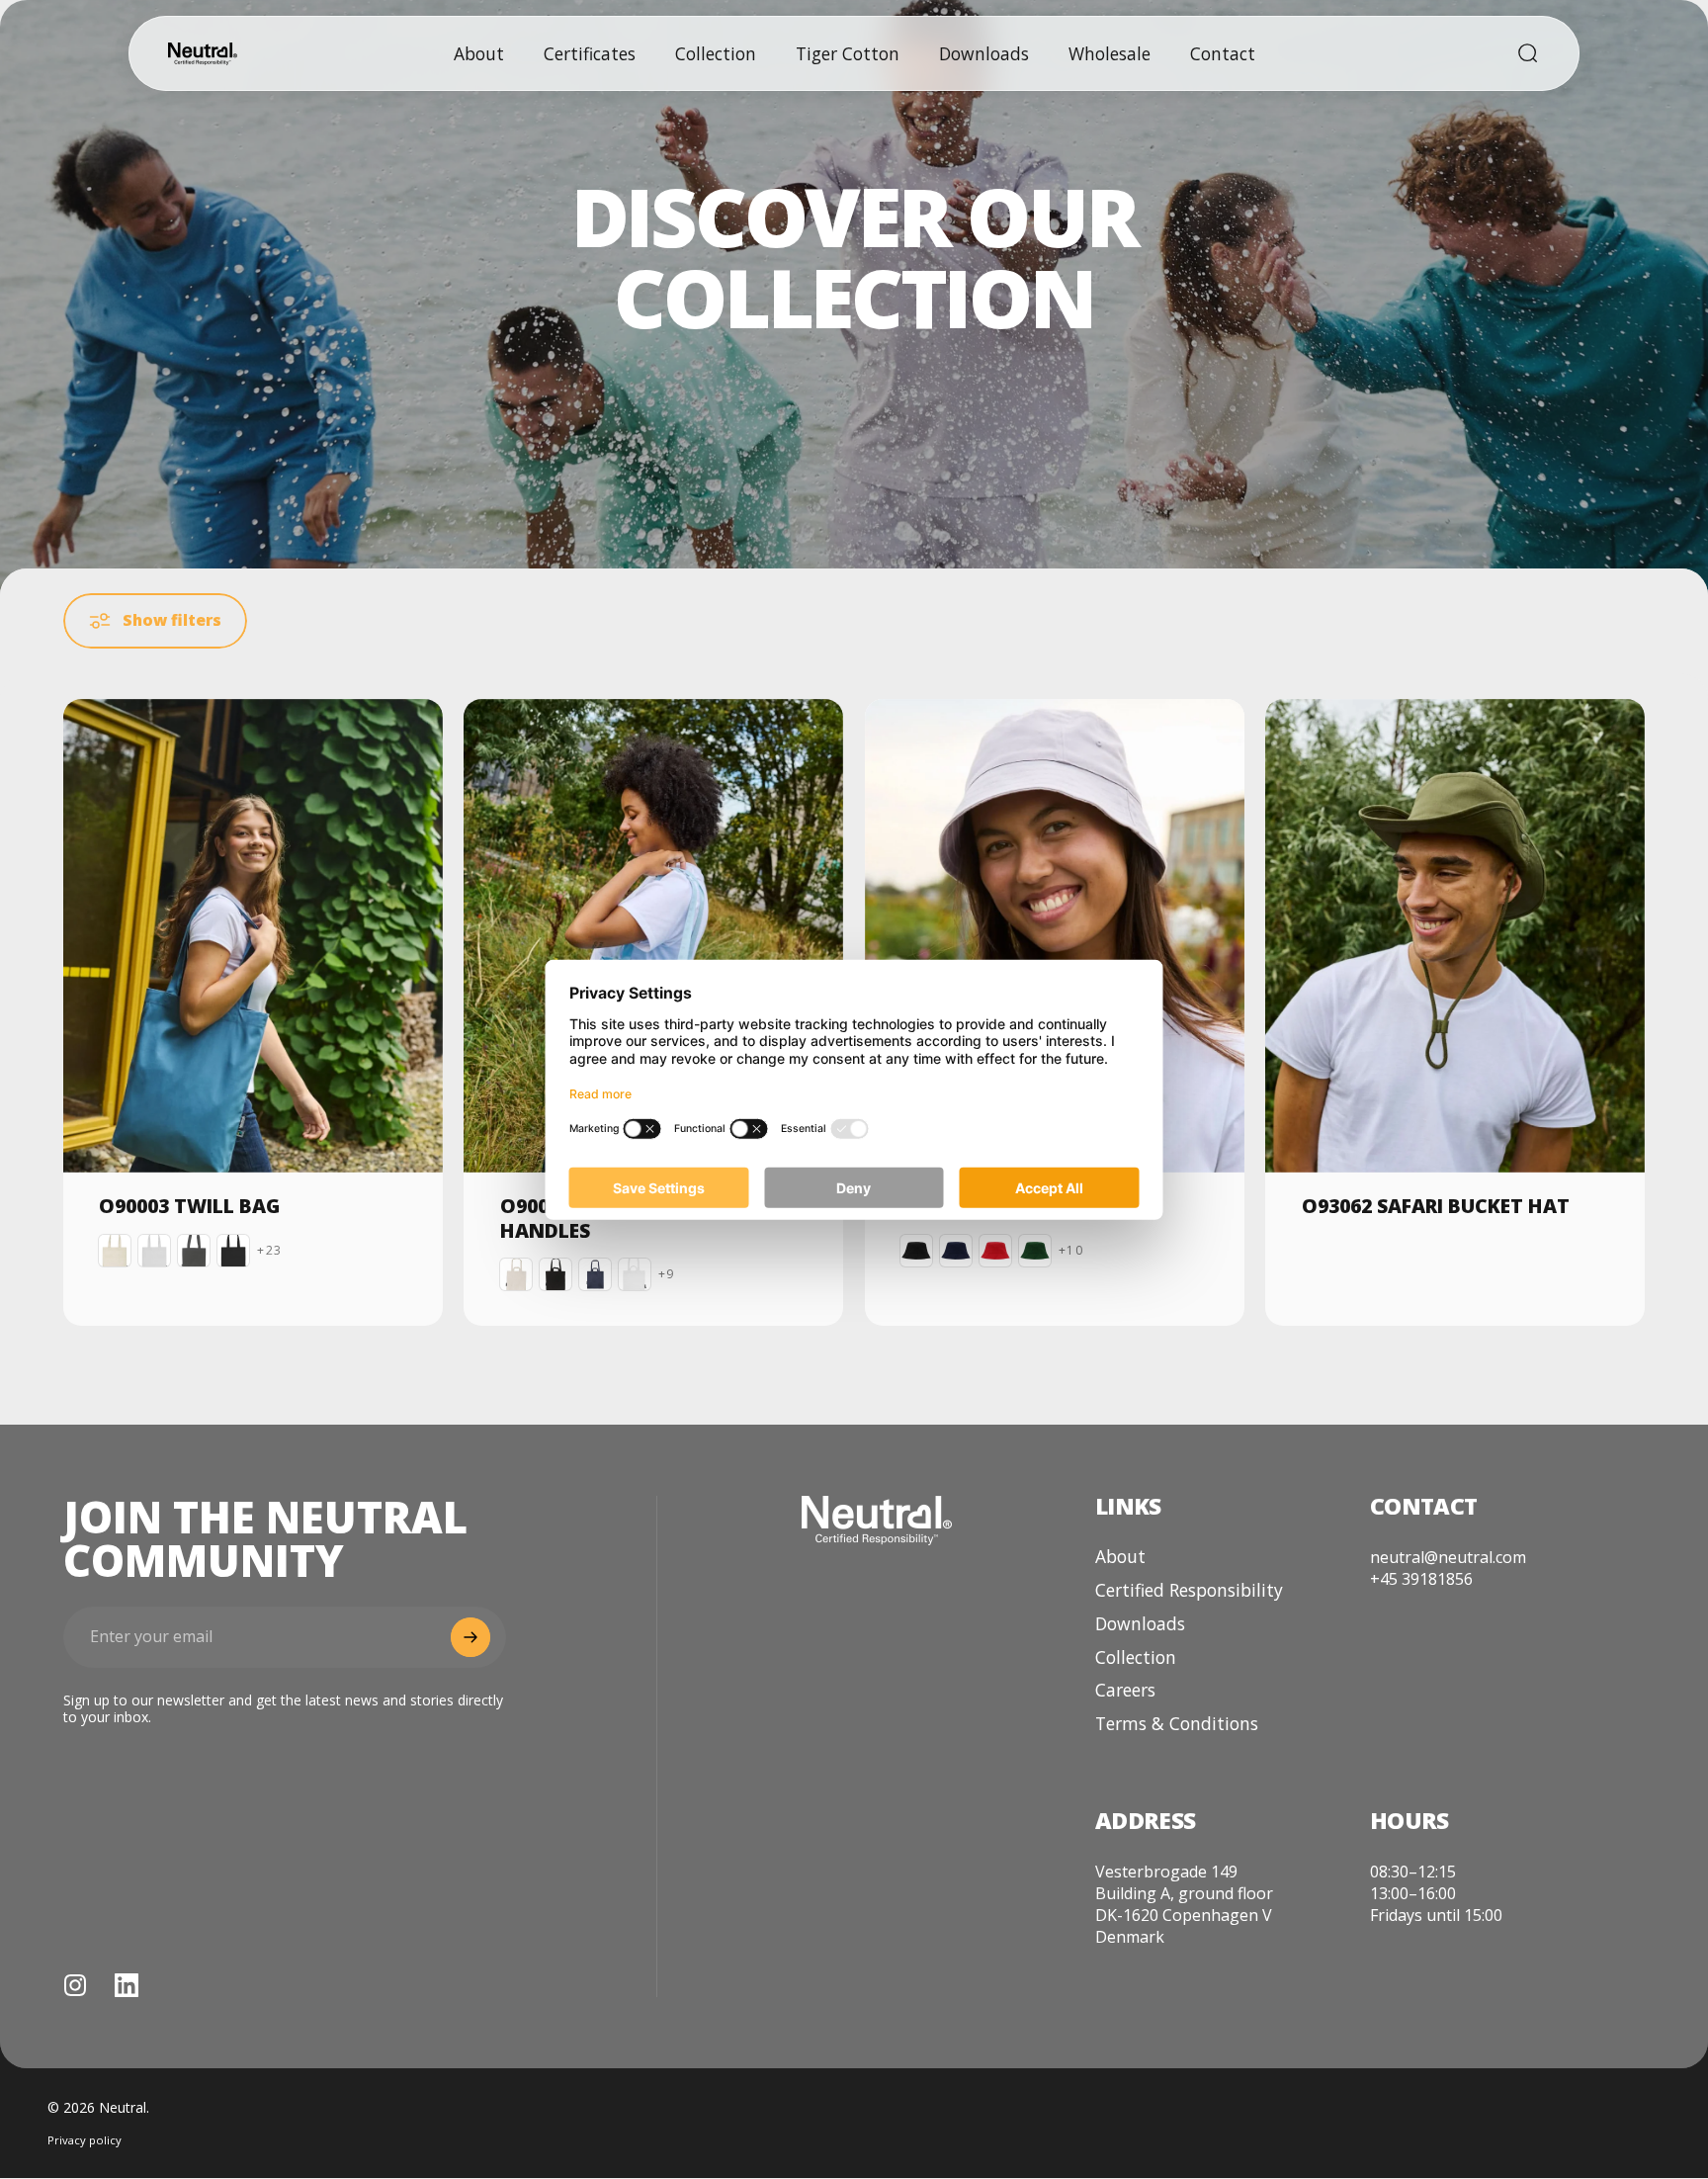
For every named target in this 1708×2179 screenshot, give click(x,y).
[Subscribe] (470, 1637)
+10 (1071, 1251)
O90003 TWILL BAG (189, 1206)
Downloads (1140, 1624)
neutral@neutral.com (1448, 1557)
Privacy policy (85, 2141)
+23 (269, 1251)
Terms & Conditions (1177, 1724)
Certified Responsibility (1189, 1591)
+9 (666, 1274)
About (1120, 1557)
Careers (1125, 1691)
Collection (1136, 1658)
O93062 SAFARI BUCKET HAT (1436, 1206)
